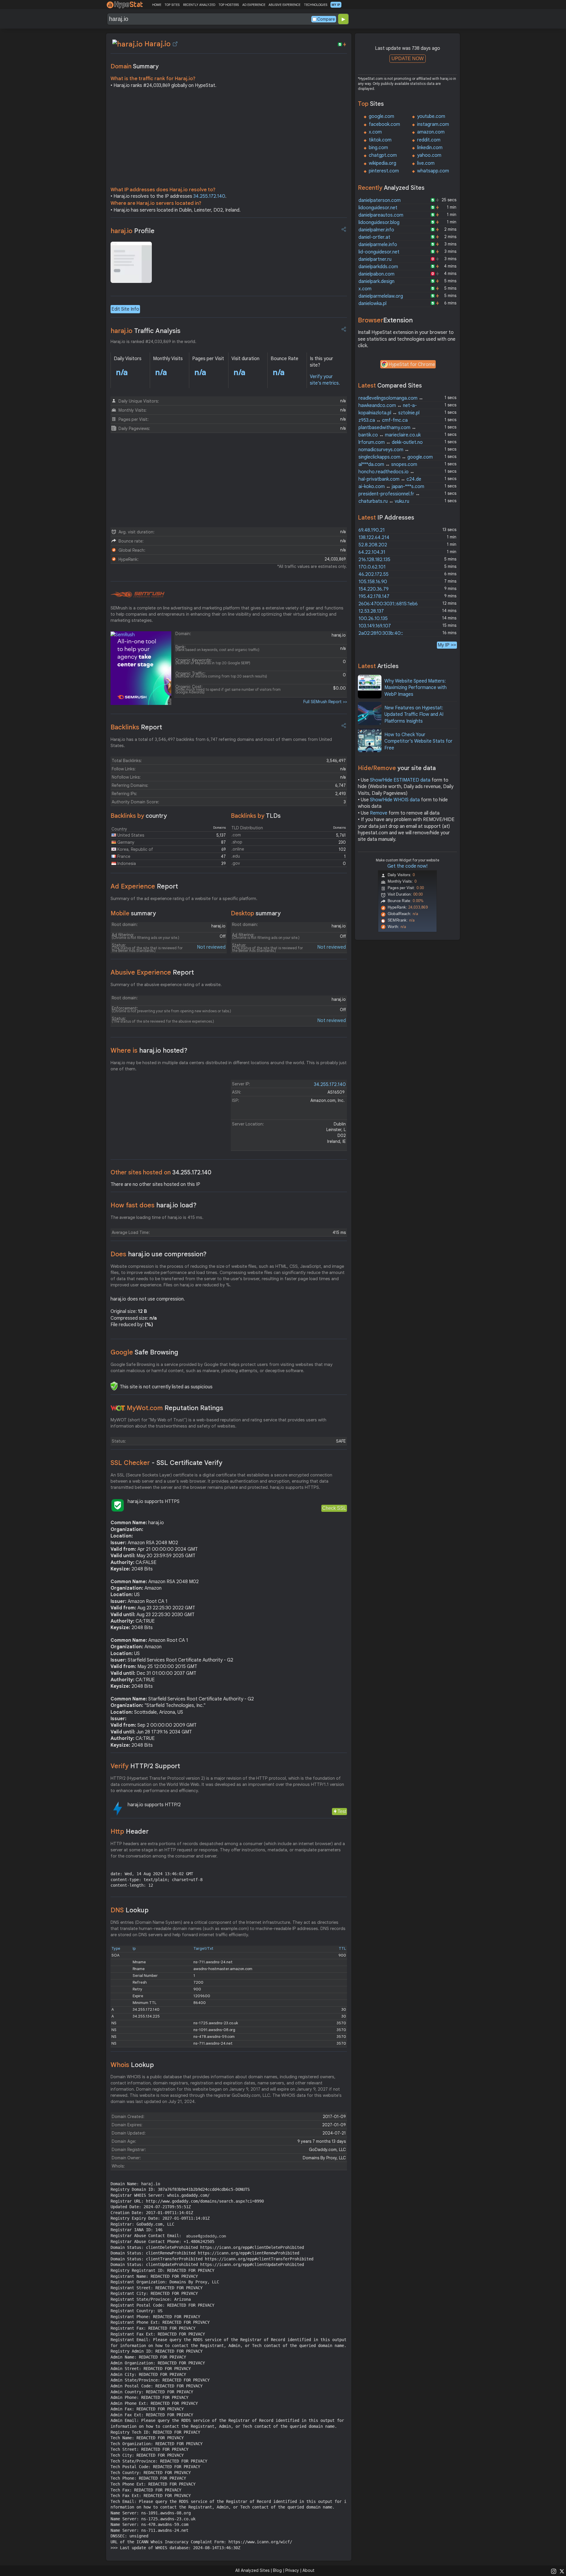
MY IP (336, 5)
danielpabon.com (376, 274)
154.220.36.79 (374, 589)
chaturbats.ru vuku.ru (384, 501)
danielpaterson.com (380, 200)
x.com (375, 132)
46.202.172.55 (374, 574)
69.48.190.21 (372, 530)
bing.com (378, 148)
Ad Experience (144, 886)
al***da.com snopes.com (388, 464)
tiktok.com (380, 140)
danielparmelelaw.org (381, 296)
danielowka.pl (372, 304)
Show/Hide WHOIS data (395, 800)
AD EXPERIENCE (254, 5)
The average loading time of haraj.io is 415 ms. (157, 1217)
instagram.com (433, 124)
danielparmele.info (378, 245)
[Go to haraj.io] (175, 44)
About (308, 2570)
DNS (130, 1910)
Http (130, 1831)
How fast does (154, 1205)
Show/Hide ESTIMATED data (400, 780)
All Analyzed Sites (252, 2570)
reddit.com (429, 140)
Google (144, 1352)
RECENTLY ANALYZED (199, 5)
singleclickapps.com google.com (396, 457)
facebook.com (384, 124)
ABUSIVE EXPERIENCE (284, 5)
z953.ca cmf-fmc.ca (383, 420)
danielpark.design (376, 281)
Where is (149, 1050)
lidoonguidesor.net (378, 208)
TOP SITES (172, 5)
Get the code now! (407, 866)
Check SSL (334, 1508)
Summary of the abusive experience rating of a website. (166, 985)
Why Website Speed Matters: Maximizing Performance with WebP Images (416, 688)
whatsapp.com (433, 171)
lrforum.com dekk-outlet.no (391, 442)
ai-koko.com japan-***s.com (391, 487)
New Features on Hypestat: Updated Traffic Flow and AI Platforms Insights (414, 715)
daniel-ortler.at (374, 237)
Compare (326, 19)
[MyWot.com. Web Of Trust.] (118, 1408)
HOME (157, 5)
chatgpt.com (383, 155)
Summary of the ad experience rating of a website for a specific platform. (184, 899)
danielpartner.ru (375, 259)
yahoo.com (429, 155)
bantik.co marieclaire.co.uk (390, 435)
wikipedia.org (382, 163)
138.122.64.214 (374, 538)
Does (159, 1254)
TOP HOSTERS (229, 5)
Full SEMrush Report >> (325, 702)
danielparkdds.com (378, 267)
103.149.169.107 (375, 626)
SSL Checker (166, 1463)
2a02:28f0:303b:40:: (381, 633)
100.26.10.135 (373, 619)
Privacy (292, 2570)
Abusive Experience (152, 972)
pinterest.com (384, 171)
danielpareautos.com (381, 215)
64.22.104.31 (372, 552)
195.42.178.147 (374, 596)
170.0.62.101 (372, 567)
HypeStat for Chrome (412, 365)
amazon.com (431, 132)
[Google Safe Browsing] (114, 1386)
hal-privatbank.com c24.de (390, 479)
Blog (277, 2570)
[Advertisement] (229, 139)
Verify (145, 1766)
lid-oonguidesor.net (379, 252)
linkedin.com (430, 148)
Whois (132, 2065)
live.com (426, 163)
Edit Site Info (125, 309)
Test (342, 1811)
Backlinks (136, 727)
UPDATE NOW (408, 58)
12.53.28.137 (371, 611)
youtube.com (431, 116)
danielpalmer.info (376, 230)
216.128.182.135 (374, 560)
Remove (379, 813)
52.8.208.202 (373, 545)
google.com (381, 116)
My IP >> (447, 645)
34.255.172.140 (209, 196)
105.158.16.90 (373, 582)
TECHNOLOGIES (316, 5)
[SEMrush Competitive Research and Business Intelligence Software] (138, 595)
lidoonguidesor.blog (379, 223)
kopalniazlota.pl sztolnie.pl (389, 413)
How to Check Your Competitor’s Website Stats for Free (418, 741)
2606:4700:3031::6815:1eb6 (388, 604)
